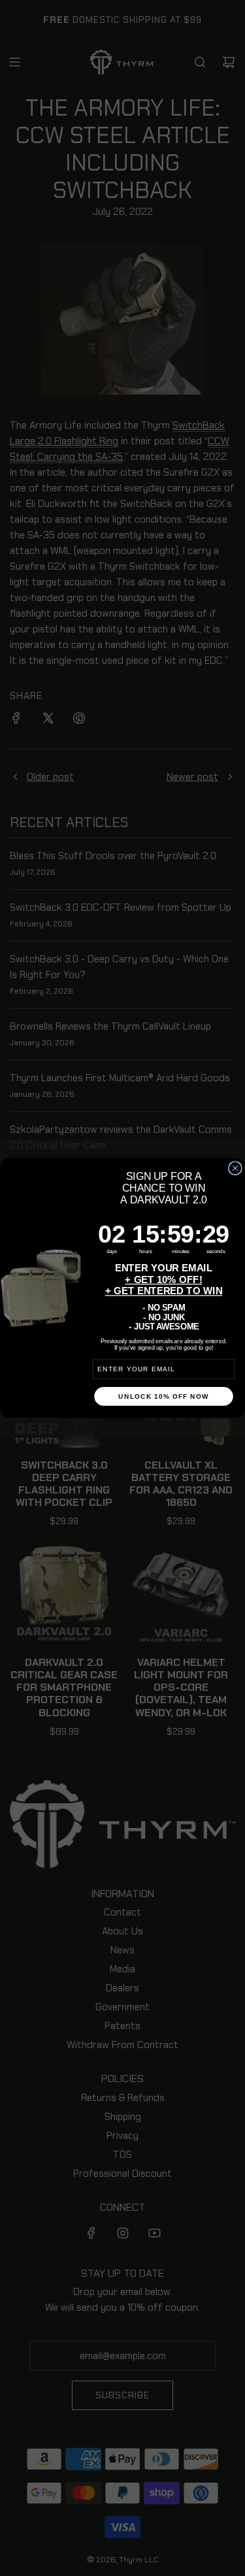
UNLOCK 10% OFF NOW (163, 1396)
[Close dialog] (235, 1168)
